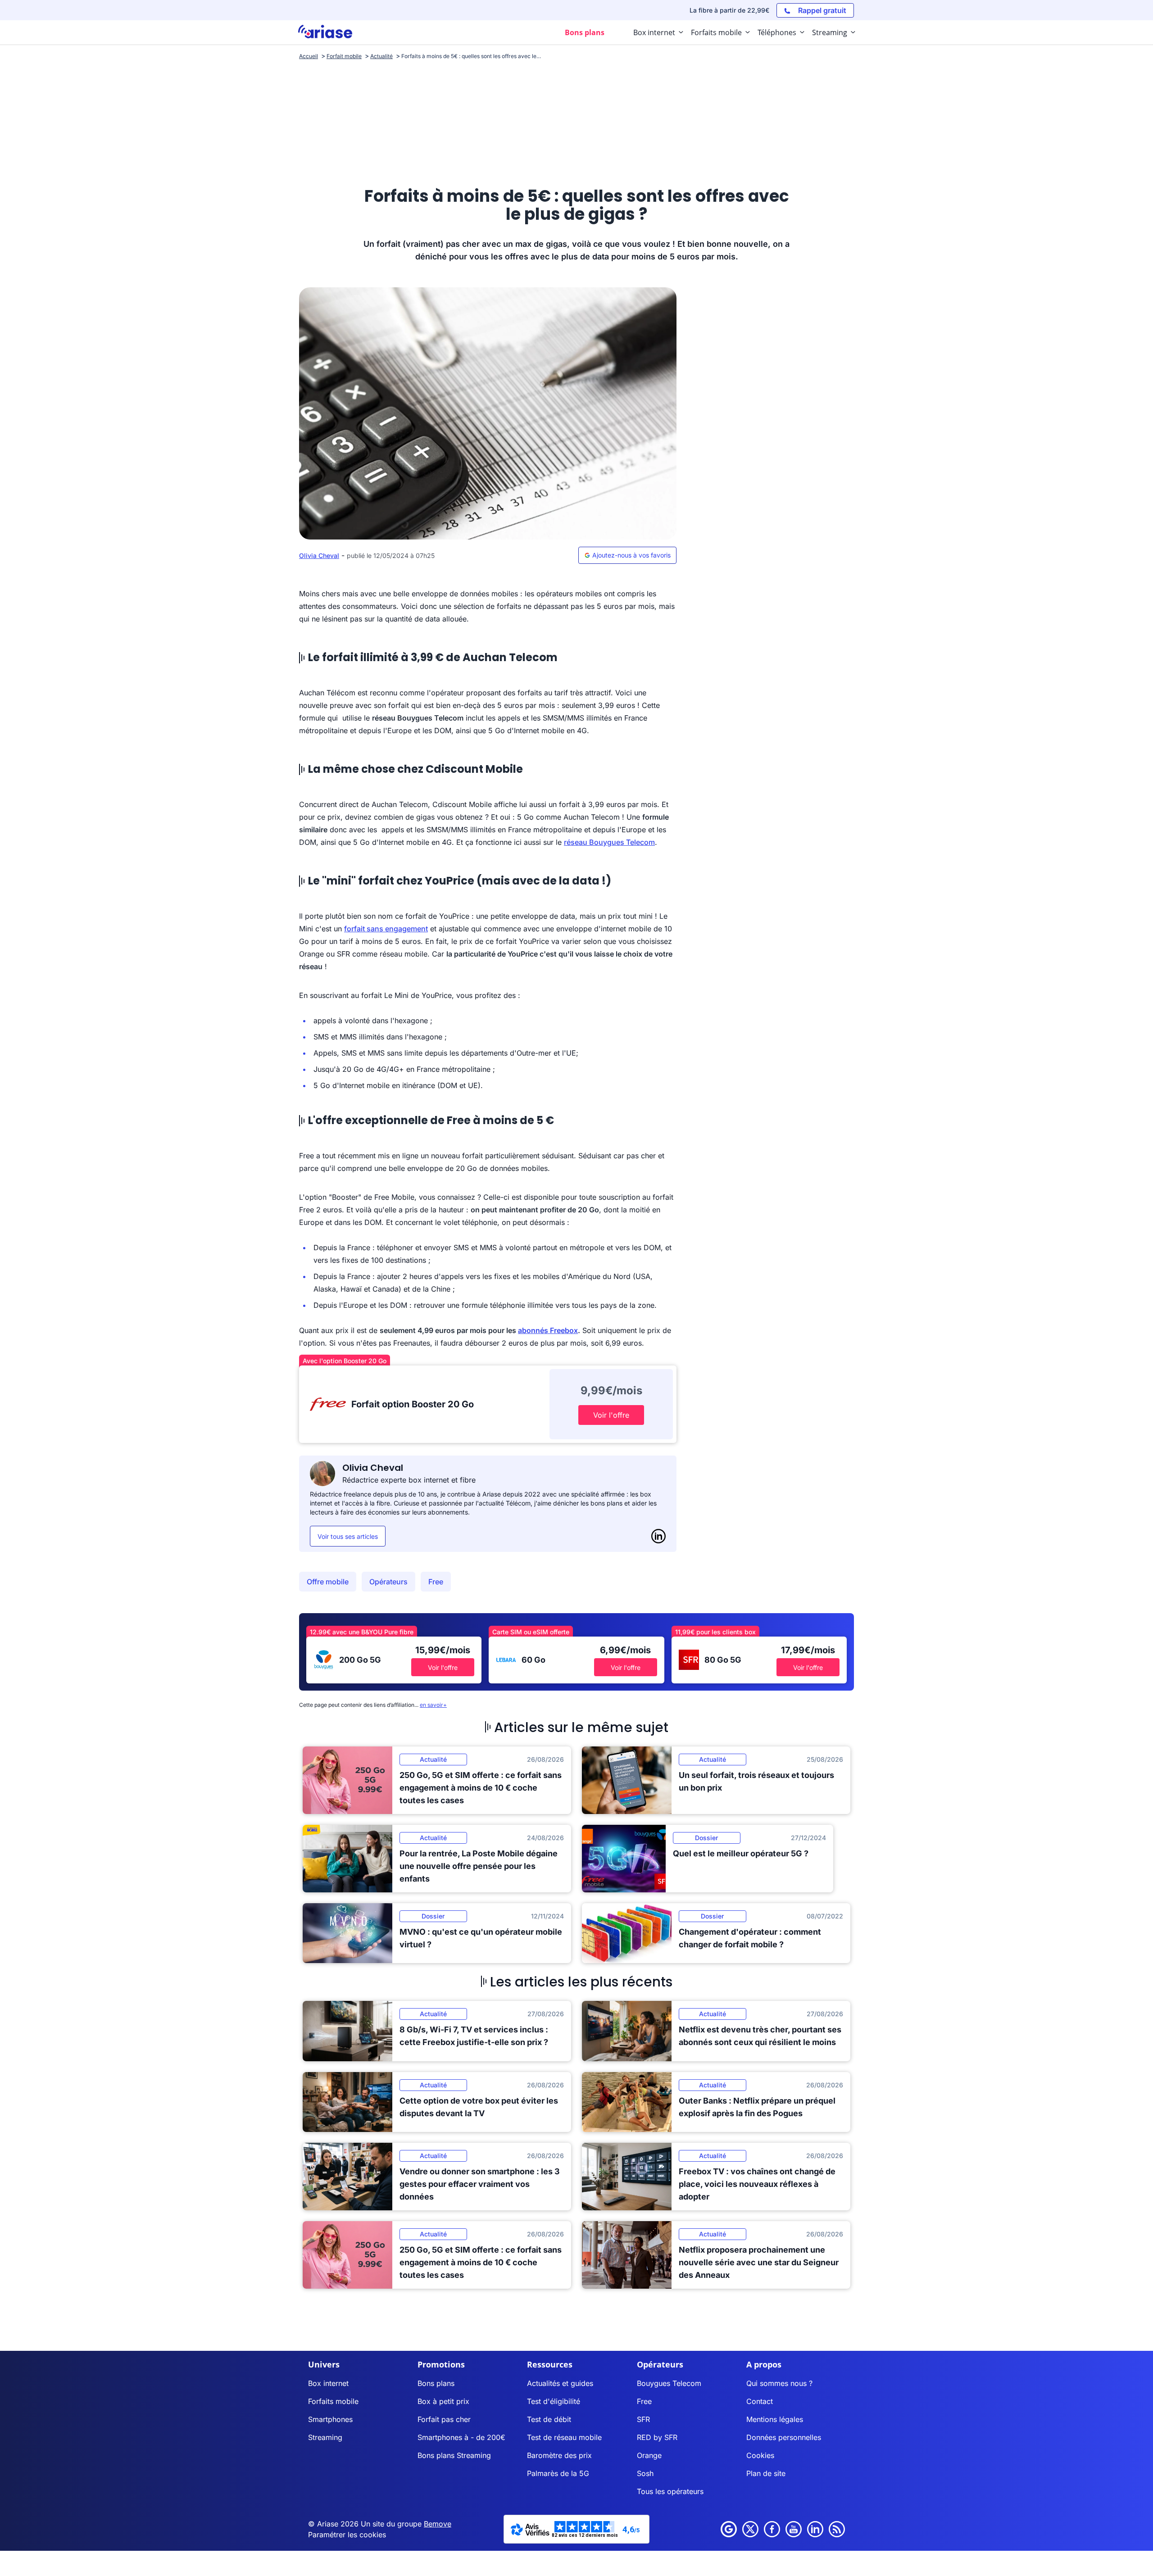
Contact (760, 2401)
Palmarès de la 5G (558, 2473)
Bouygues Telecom (669, 2383)
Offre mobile (328, 1582)
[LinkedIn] (658, 1536)
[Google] (729, 2529)
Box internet (328, 2383)
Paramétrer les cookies (347, 2535)
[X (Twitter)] (750, 2529)
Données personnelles (784, 2437)
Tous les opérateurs (670, 2491)
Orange (649, 2455)
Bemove (438, 2524)
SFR (643, 2419)
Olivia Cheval (319, 556)
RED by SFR (657, 2437)
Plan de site (766, 2473)
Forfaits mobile (333, 2401)
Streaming (325, 2437)
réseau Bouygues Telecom (609, 842)
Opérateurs (388, 1582)
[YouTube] (794, 2529)
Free (436, 1582)
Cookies (760, 2455)
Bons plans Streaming (454, 2455)
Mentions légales (775, 2419)
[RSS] (837, 2529)
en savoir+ (433, 1705)
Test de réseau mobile (564, 2437)
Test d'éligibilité (554, 2401)
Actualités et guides (560, 2383)
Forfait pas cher (444, 2419)
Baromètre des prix (559, 2455)
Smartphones (330, 2419)
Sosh (645, 2473)
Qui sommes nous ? (779, 2383)
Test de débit (549, 2419)
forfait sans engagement (386, 929)
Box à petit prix (443, 2401)
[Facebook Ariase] (772, 2529)
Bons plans (436, 2383)
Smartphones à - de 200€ (461, 2437)
